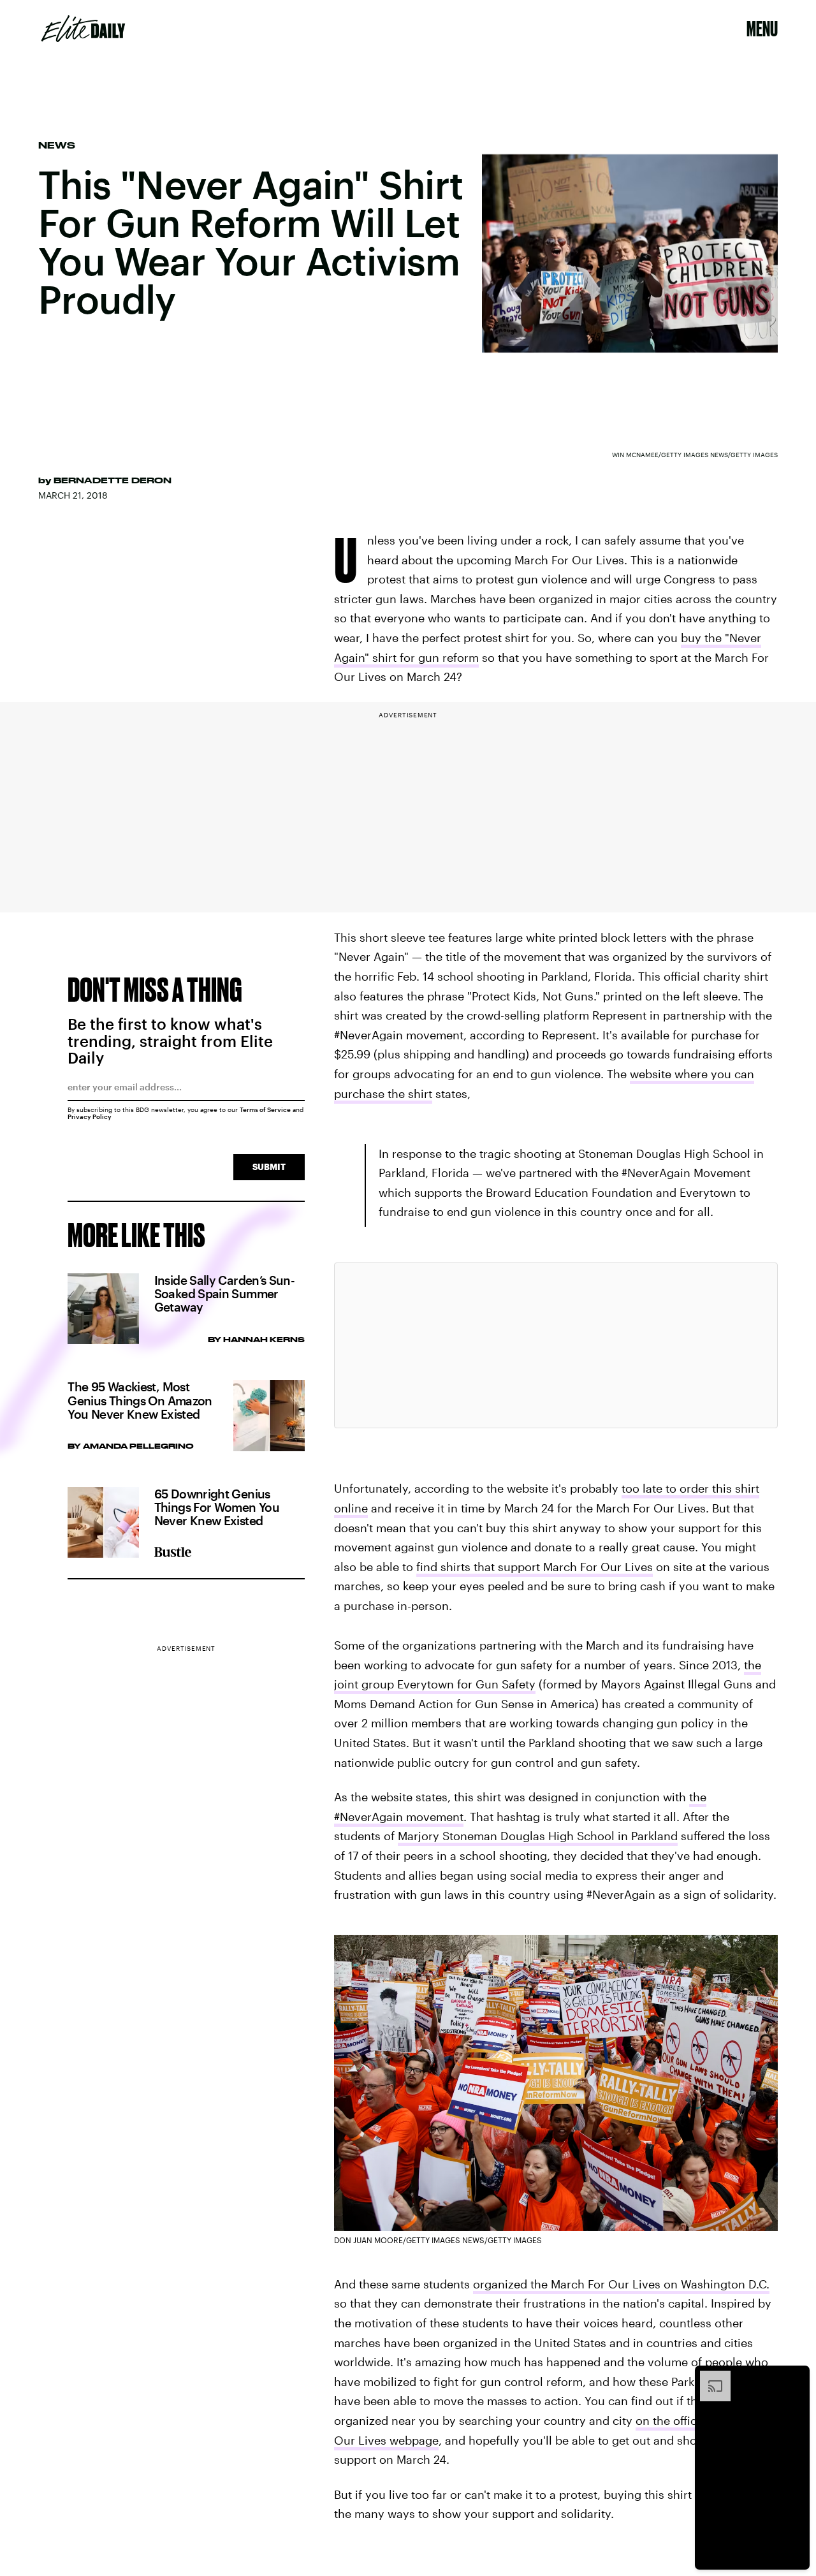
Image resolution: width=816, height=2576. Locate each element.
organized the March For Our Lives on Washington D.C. (621, 2284)
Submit (269, 1167)
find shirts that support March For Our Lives (535, 1567)
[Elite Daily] (83, 29)
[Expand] (709, 2377)
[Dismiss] (796, 2377)
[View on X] (556, 1345)
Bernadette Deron (113, 480)
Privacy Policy (90, 1116)
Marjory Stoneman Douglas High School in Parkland (538, 1836)
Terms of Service (265, 1109)
